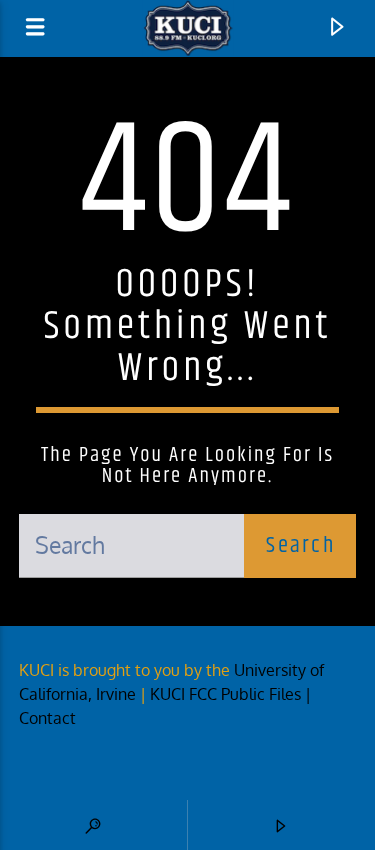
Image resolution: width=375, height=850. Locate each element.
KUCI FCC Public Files (225, 694)
